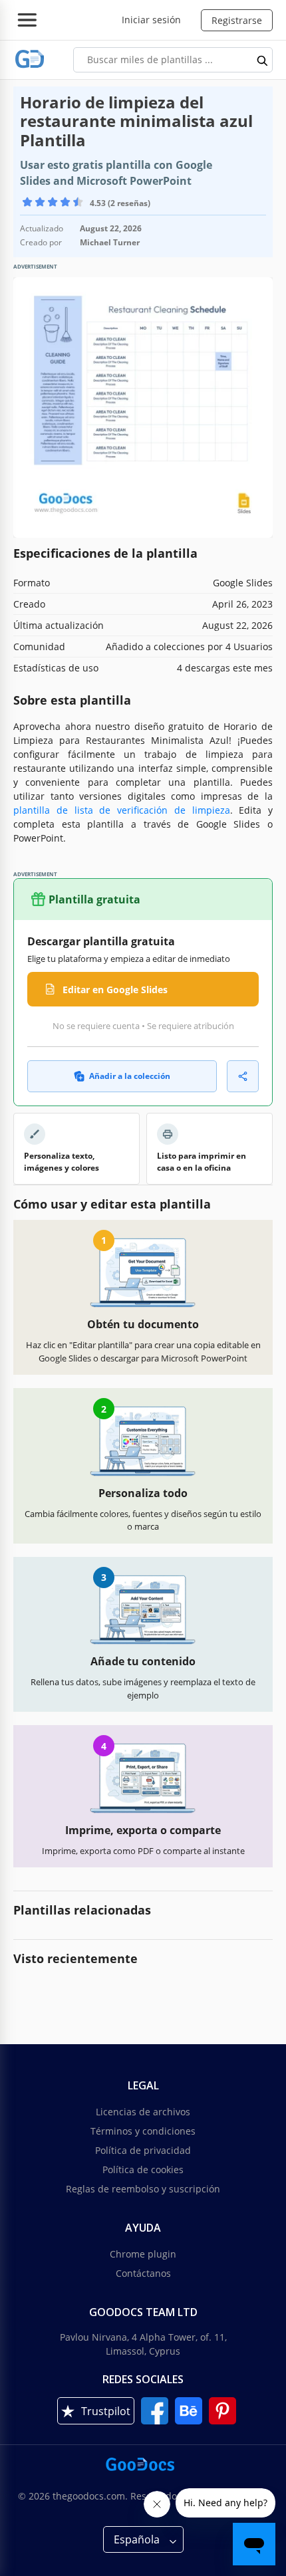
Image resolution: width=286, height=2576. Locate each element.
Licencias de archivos (143, 2112)
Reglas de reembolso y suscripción (143, 2189)
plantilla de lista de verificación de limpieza (122, 810)
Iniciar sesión (151, 20)
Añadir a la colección (130, 1076)
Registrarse (237, 20)
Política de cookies (143, 2169)
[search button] (263, 60)
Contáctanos (143, 2273)
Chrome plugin (143, 2254)
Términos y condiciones (143, 2131)
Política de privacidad (143, 2150)
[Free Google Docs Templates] (30, 59)
